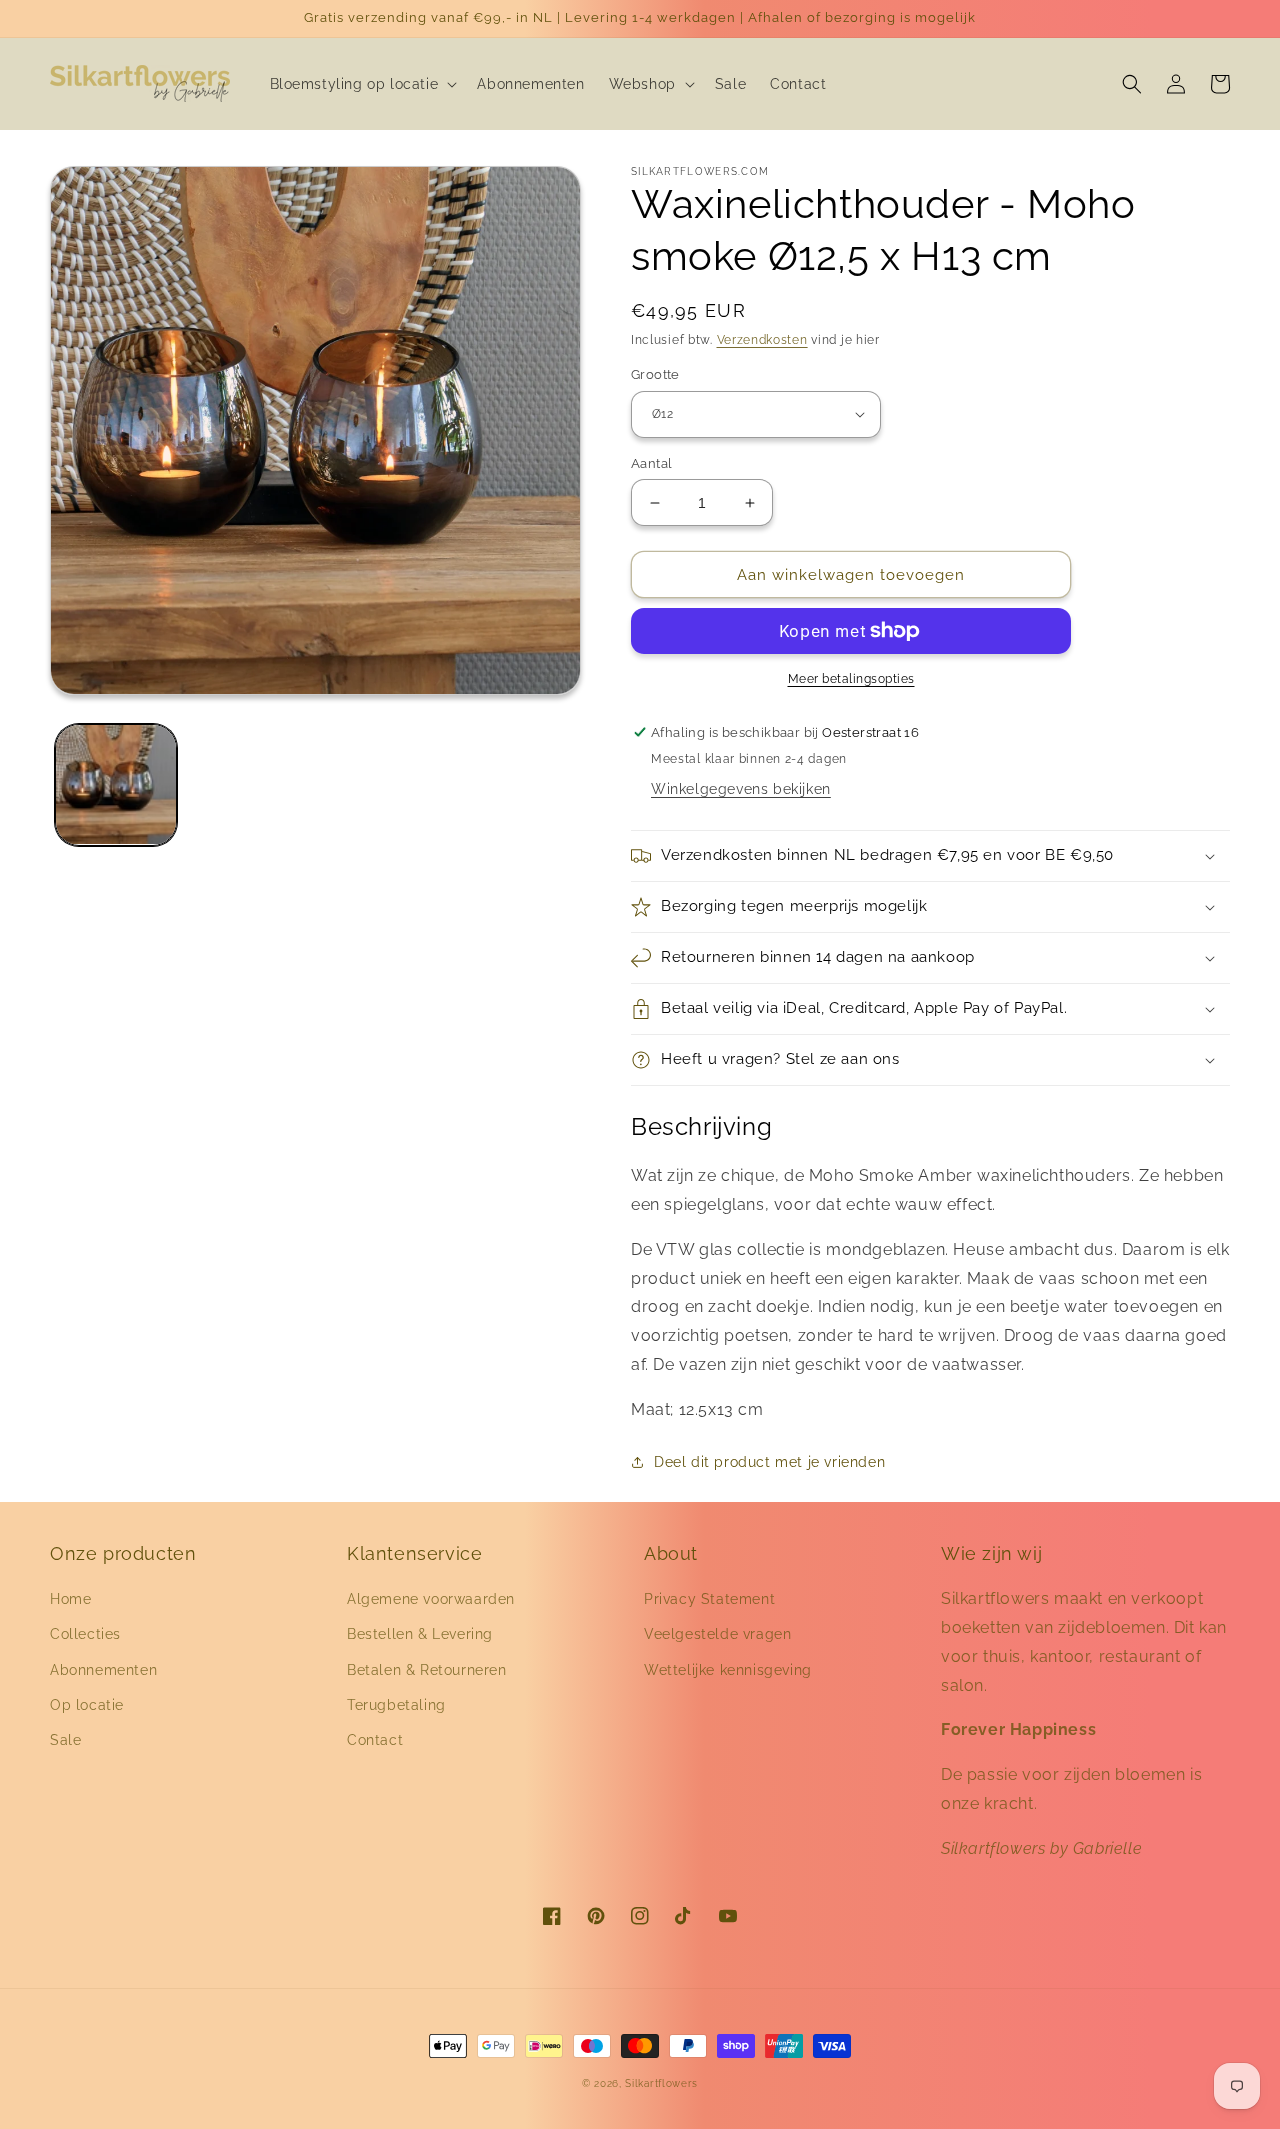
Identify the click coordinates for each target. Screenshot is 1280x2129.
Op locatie (87, 1705)
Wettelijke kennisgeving (728, 1670)
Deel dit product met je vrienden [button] (769, 1462)
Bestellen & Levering (420, 1634)
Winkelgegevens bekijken (741, 789)
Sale (65, 1740)
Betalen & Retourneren (427, 1670)
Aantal (651, 463)
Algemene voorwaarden (431, 1599)
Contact (375, 1740)
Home (70, 1599)
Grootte (655, 374)
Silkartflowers (661, 2083)
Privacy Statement (709, 1599)
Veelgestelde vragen (717, 1634)
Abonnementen (103, 1670)
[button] (362, 84)
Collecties (85, 1634)
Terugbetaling (396, 1705)
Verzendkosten (762, 340)
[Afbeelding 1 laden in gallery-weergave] (116, 785)
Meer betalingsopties (851, 679)
